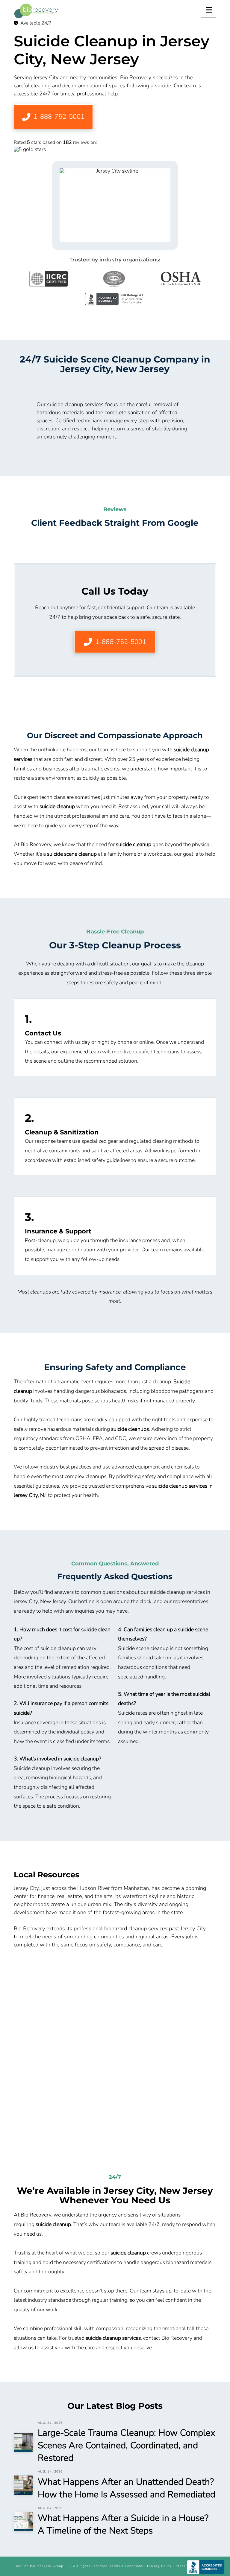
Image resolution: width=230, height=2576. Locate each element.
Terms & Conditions (126, 2566)
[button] (209, 10)
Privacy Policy (159, 2566)
